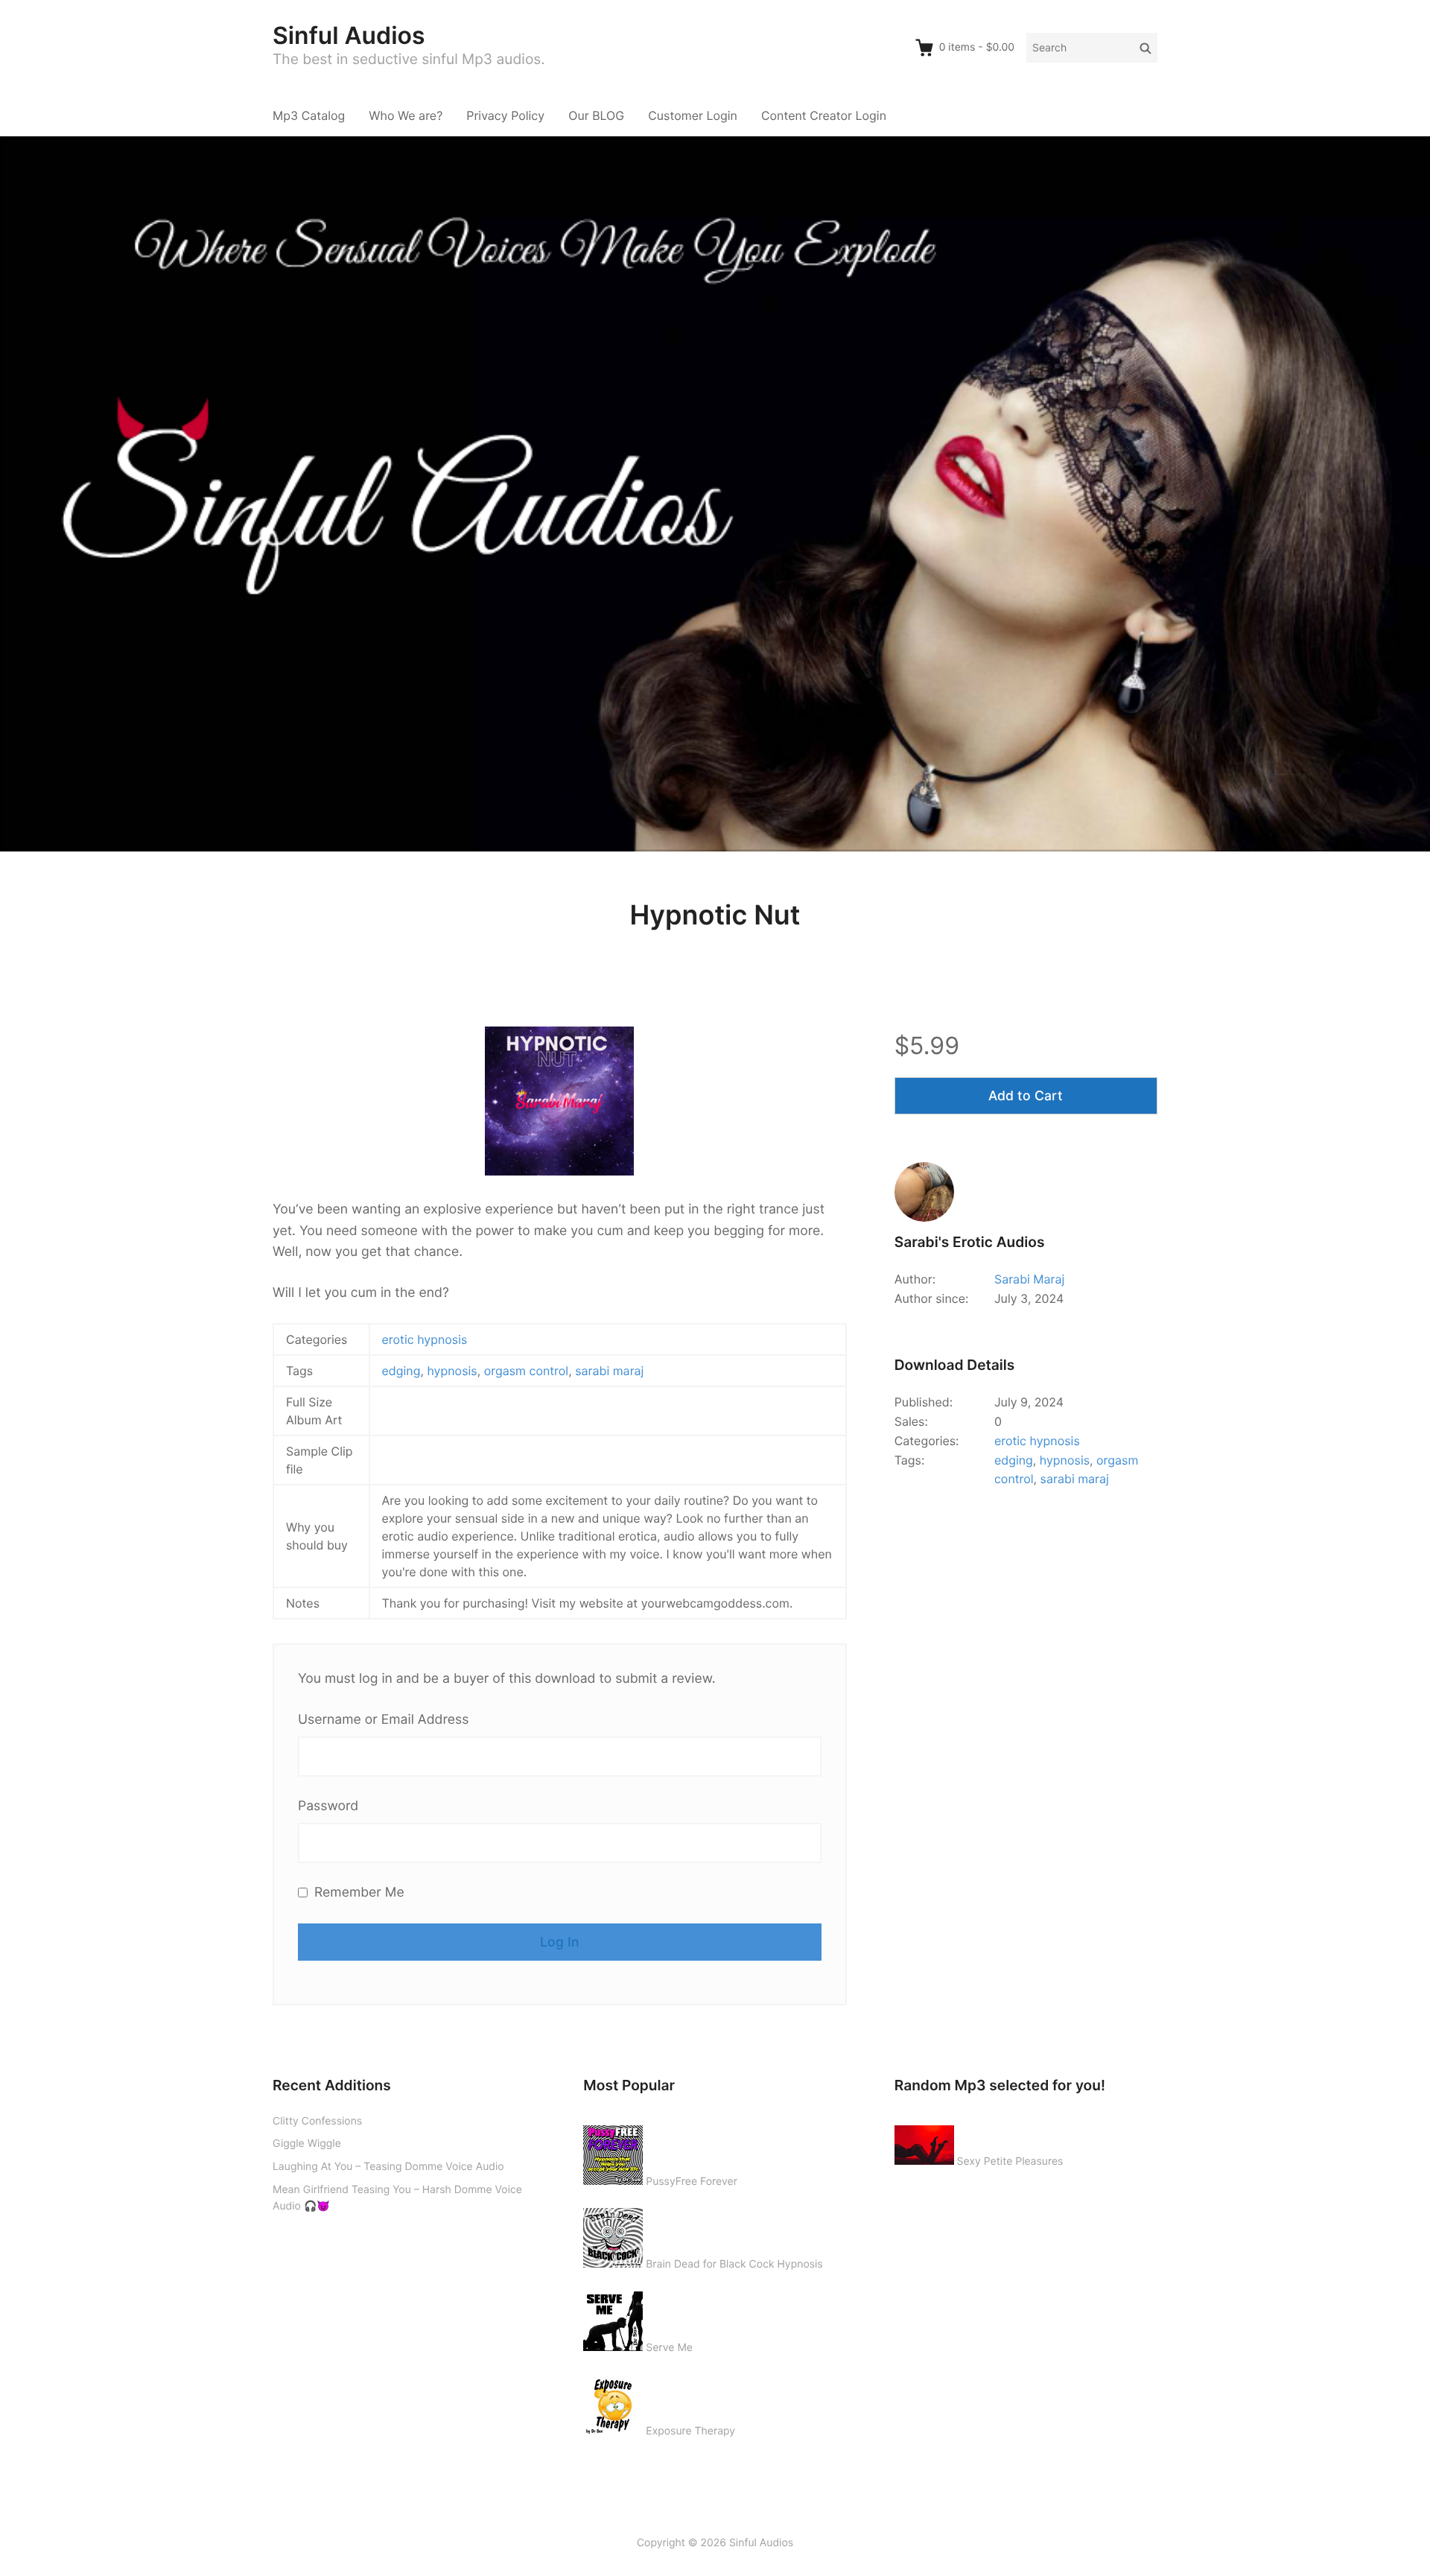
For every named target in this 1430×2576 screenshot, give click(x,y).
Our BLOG (596, 115)
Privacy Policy (505, 115)
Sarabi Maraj (1029, 1279)
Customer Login (693, 115)
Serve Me (669, 2348)
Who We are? (406, 115)
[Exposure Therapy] (613, 2402)
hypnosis (452, 1371)
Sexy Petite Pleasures (1010, 2161)
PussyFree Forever (692, 2182)
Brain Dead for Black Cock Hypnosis (734, 2264)
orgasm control (526, 1371)
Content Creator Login (824, 115)
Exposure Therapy (690, 2431)
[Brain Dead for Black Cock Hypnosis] (613, 2235)
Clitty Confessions (317, 2121)
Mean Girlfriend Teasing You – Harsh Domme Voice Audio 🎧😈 (397, 2198)
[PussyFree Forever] (613, 2152)
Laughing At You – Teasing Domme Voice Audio (388, 2167)
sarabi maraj (609, 1371)
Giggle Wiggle (307, 2144)
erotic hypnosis (425, 1339)
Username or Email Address (383, 1720)
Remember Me (357, 1893)
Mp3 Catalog (309, 115)
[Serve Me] (613, 2318)
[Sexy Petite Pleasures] (924, 2142)
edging (401, 1371)
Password (328, 1806)
